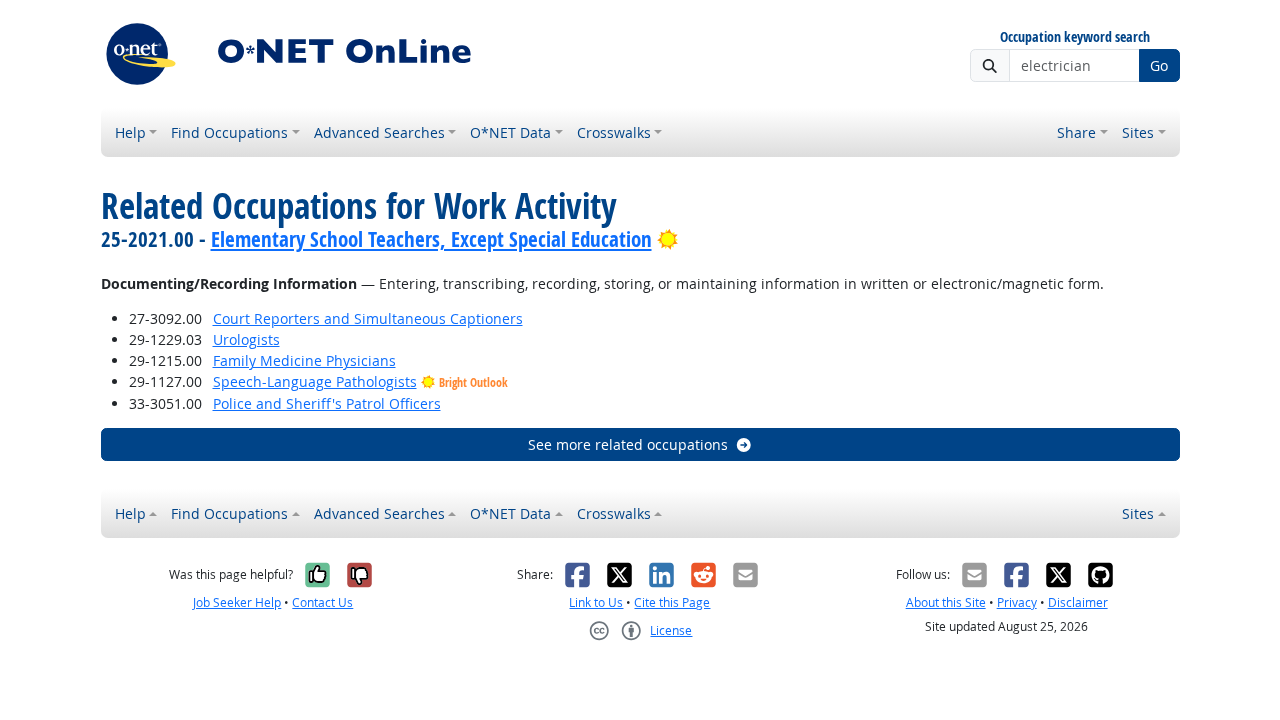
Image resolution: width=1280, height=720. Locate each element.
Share (1076, 132)
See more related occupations (628, 444)
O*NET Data (510, 132)
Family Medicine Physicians (304, 360)
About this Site (946, 602)
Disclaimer (1078, 602)
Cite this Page (672, 602)
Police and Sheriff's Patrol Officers (327, 403)
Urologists (246, 339)
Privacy (1017, 602)
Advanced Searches (379, 132)
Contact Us (322, 602)
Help (130, 132)
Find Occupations (229, 132)
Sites (1138, 132)
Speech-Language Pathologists (315, 381)
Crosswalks (614, 132)
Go (1159, 65)
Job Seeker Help (237, 602)
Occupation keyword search (1075, 37)
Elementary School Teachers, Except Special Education (431, 239)
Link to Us (596, 602)
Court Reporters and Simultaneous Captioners (368, 318)
